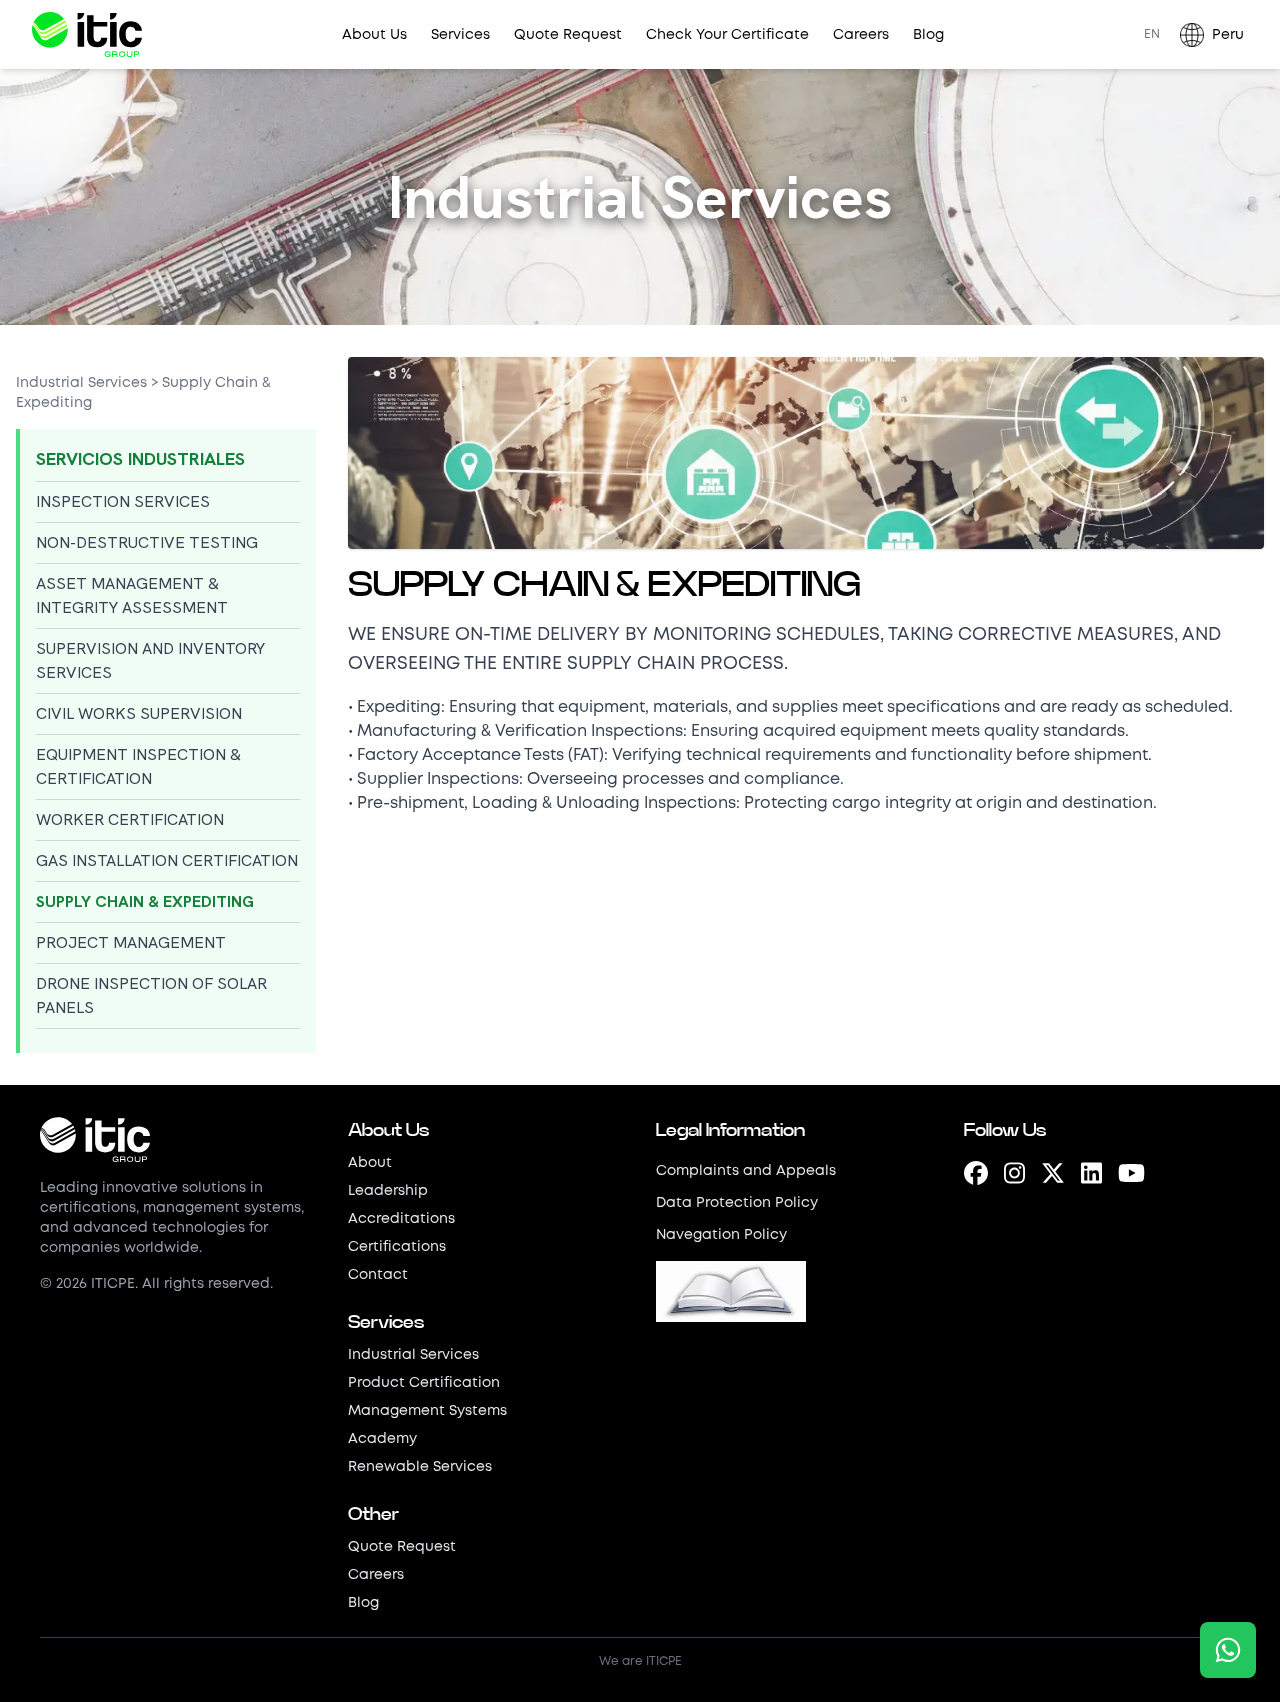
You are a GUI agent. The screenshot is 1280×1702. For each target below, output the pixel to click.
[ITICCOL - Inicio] (178, 1139)
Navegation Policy (721, 1235)
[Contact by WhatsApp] (1228, 1650)
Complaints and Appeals (746, 1171)
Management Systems (427, 1411)
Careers (861, 35)
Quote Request (568, 35)
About (370, 1163)
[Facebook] (976, 1176)
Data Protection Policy (737, 1203)
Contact (378, 1275)
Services (460, 35)
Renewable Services (420, 1467)
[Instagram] (1014, 1176)
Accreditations (401, 1219)
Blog (928, 35)
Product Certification (424, 1383)
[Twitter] (1053, 1176)
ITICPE (664, 1661)
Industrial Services (81, 383)
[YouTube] (1131, 1176)
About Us (374, 35)
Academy (382, 1439)
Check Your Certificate (727, 35)
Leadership (388, 1191)
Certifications (397, 1247)
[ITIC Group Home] (87, 34)
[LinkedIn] (1091, 1176)
